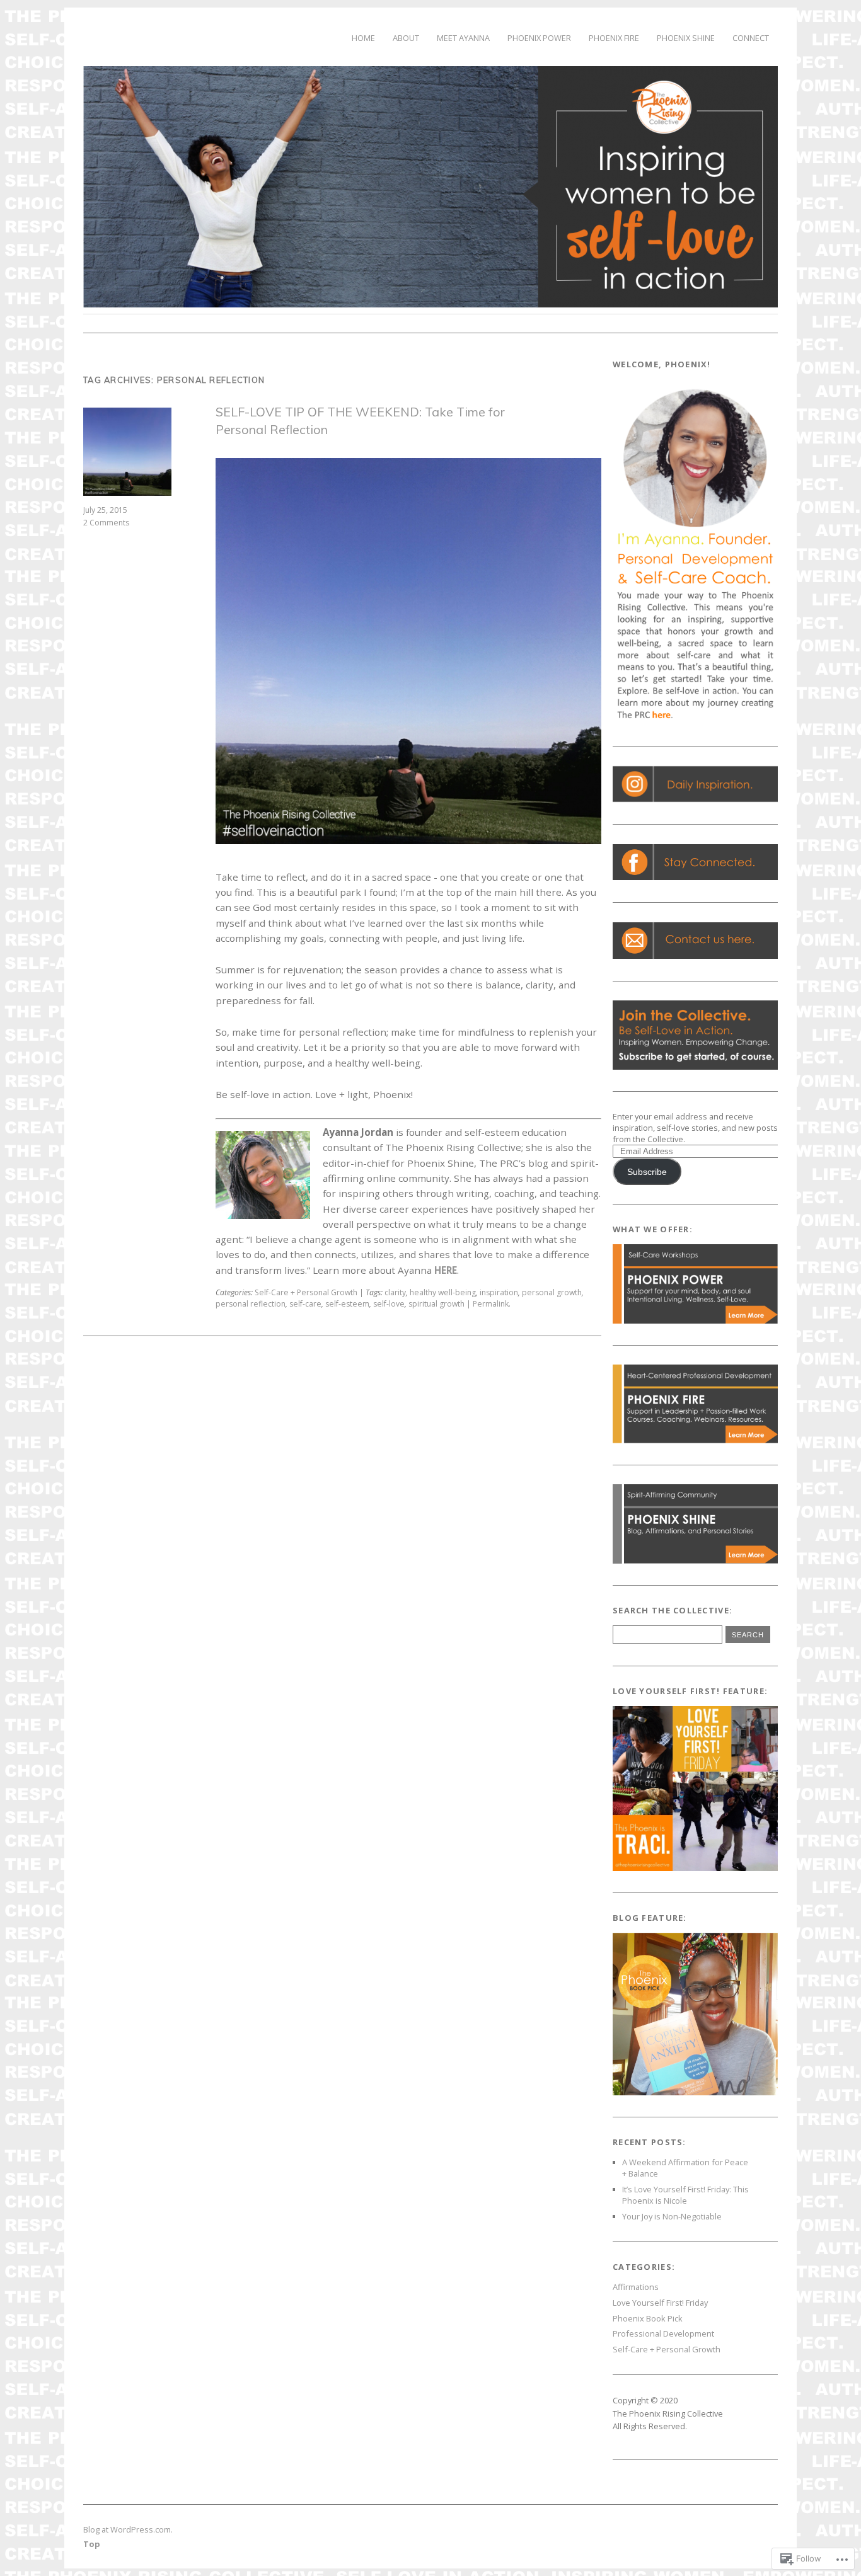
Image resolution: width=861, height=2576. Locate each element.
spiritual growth (436, 1304)
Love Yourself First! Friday (660, 2303)
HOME (363, 38)
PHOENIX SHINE (686, 38)
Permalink (491, 1304)
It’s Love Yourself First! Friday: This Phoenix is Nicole (685, 2195)
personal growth (552, 1292)
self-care (305, 1304)
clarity (395, 1292)
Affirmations (636, 2287)
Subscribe (647, 1172)
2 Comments (106, 523)
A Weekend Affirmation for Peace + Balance (685, 2168)
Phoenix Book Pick (648, 2318)
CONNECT (751, 38)
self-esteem (347, 1304)
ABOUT (406, 38)
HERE (446, 1270)
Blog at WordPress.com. (128, 2529)
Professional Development (663, 2333)
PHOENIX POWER (539, 38)
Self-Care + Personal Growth (306, 1292)
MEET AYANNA (463, 38)
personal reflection (251, 1304)
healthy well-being (443, 1292)
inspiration (499, 1292)
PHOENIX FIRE (614, 38)
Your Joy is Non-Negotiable (672, 2216)
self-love (389, 1304)
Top (92, 2544)
